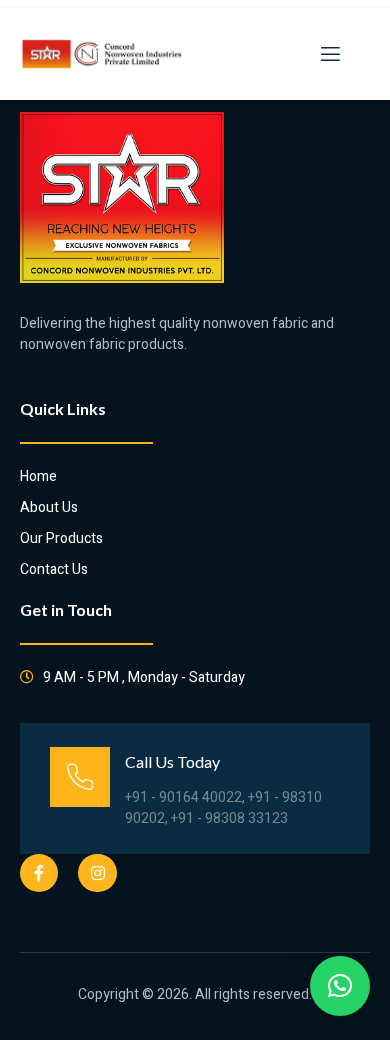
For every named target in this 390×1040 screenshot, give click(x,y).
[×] (340, 986)
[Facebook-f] (39, 873)
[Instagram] (97, 873)
